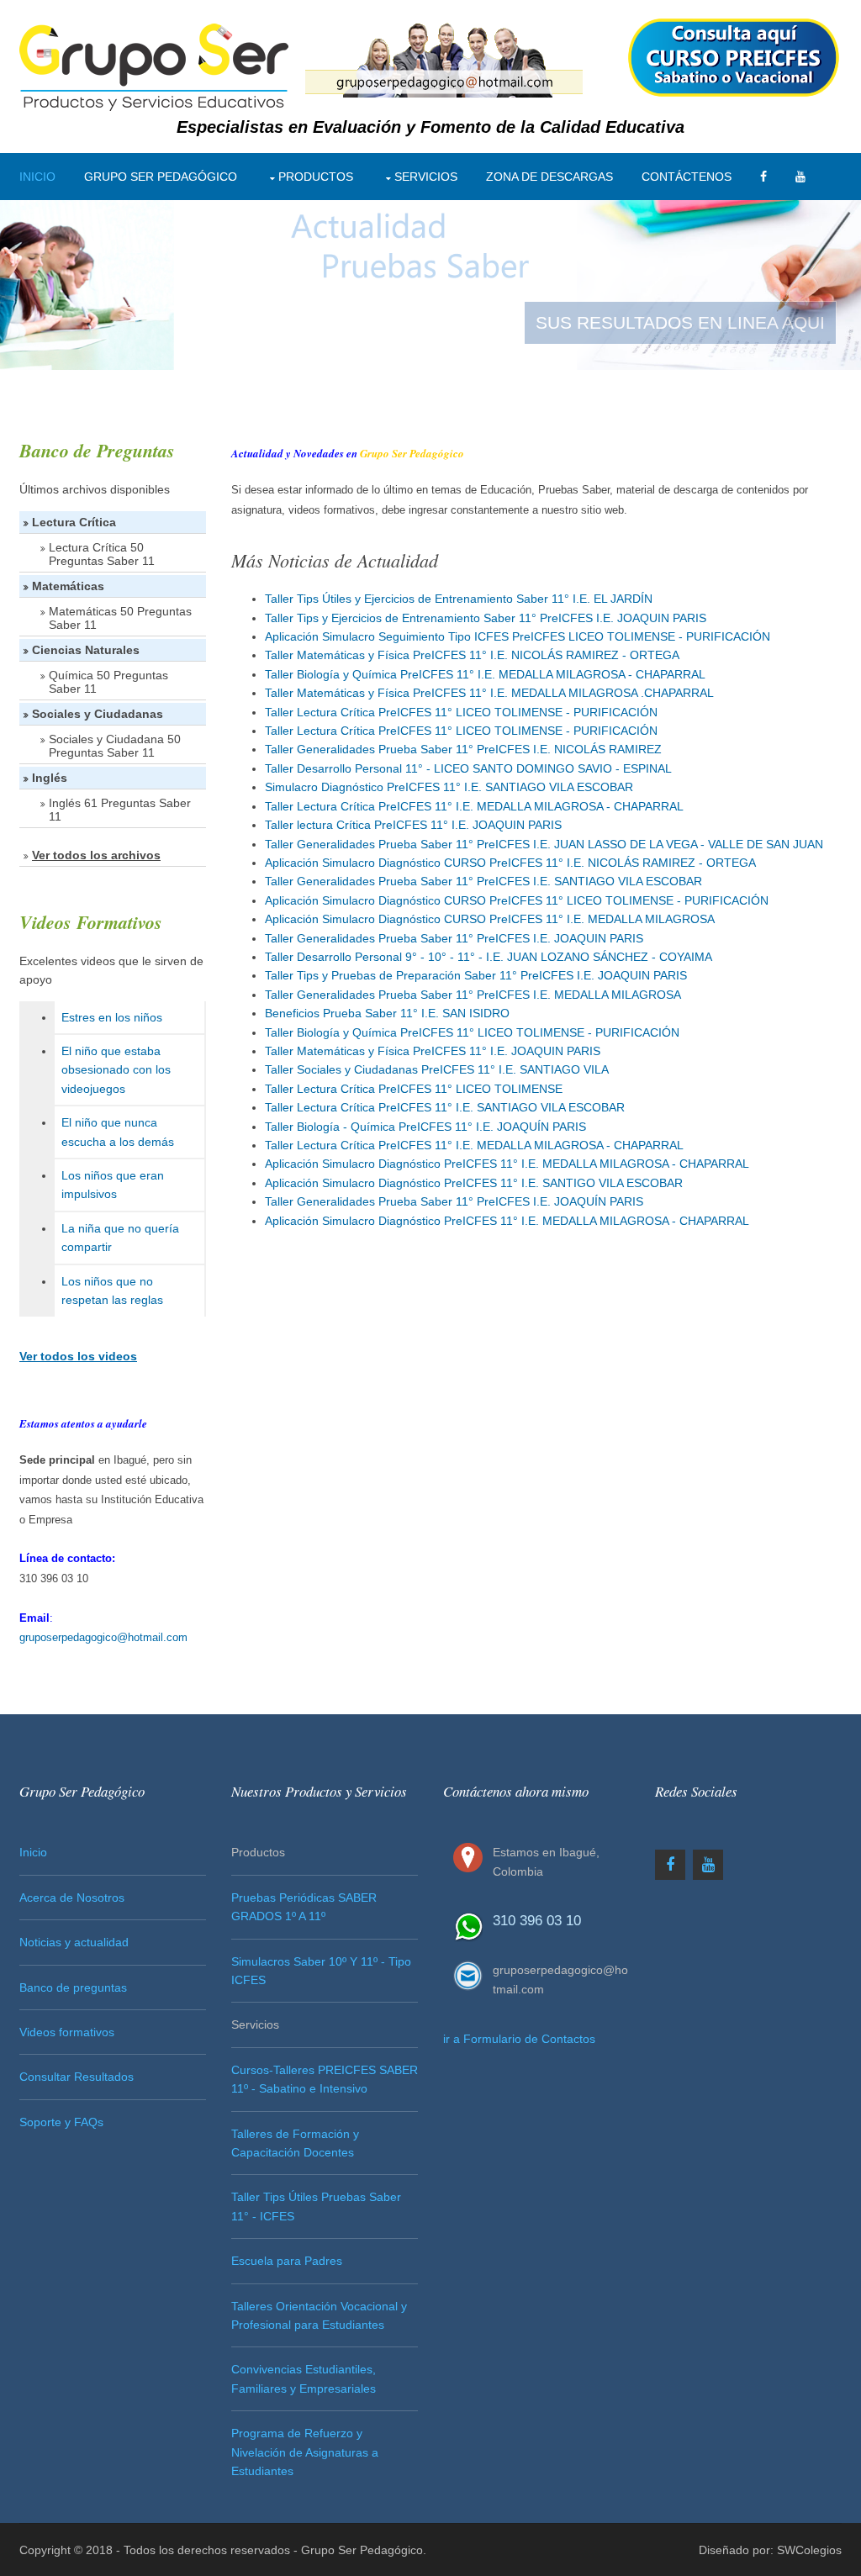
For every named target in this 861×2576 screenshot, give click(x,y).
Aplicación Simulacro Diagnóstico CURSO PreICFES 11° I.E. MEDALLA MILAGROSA (490, 919)
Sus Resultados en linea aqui (680, 322)
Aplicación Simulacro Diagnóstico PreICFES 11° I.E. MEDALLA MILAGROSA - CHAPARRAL (507, 1164)
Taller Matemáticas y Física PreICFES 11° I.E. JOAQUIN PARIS (433, 1051)
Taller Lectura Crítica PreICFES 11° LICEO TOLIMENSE (414, 1089)
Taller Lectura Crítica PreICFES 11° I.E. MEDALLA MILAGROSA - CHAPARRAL (474, 806)
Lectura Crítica (74, 522)
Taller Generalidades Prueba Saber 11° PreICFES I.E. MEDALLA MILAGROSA (473, 995)
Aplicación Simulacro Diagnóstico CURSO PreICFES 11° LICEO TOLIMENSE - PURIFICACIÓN (517, 900)
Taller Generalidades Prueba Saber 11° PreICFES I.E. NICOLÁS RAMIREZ (463, 749)
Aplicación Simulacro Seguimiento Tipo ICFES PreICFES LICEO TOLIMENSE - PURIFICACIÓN (518, 636)
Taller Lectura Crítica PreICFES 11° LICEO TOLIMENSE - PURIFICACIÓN (461, 712)
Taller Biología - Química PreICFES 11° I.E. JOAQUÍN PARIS (425, 1127)
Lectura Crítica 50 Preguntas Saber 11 (102, 554)
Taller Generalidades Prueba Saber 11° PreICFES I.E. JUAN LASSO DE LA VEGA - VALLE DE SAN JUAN (544, 844)
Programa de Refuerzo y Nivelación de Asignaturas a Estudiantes (305, 2452)
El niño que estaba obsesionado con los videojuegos (116, 1070)
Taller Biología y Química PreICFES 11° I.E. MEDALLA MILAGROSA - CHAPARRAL (485, 674)
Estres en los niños (112, 1017)
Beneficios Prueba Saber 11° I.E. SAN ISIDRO (387, 1013)
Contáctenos (687, 177)
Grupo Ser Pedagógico (161, 177)
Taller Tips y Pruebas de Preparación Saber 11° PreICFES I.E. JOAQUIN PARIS (476, 975)
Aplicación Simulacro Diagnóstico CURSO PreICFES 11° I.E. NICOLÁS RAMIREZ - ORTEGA (510, 863)
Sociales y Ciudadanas (98, 714)
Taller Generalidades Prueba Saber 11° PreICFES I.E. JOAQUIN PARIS (454, 938)
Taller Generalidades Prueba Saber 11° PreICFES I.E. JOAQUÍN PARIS (454, 1201)
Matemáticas (68, 586)
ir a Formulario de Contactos (519, 2039)
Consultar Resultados (77, 2077)
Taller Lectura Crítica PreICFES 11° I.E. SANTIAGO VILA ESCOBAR (445, 1107)
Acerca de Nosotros (72, 1898)
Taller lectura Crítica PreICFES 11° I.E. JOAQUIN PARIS (413, 825)
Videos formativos (67, 2032)
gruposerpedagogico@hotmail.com (103, 1637)
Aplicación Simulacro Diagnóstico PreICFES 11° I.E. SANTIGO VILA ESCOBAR (474, 1183)
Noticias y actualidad (74, 1942)
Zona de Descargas (549, 177)
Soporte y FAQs (61, 2122)
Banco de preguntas (73, 1987)
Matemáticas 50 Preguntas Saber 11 (120, 618)
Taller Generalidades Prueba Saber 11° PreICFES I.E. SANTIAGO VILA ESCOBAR (483, 881)
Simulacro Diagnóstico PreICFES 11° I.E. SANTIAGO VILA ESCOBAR (449, 787)
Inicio (37, 177)
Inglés (50, 778)
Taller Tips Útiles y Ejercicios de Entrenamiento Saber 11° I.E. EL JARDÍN (459, 599)
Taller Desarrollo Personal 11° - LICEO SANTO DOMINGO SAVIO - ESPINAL (468, 768)
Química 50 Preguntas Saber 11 (108, 682)
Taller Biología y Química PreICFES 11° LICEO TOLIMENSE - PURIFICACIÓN (472, 1032)
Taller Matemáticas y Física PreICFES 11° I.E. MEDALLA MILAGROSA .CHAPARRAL (489, 693)
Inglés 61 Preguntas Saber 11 (120, 810)
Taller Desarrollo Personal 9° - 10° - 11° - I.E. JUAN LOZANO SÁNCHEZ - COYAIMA (489, 957)
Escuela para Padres (287, 2261)
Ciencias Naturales (86, 650)
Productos (316, 177)
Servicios (426, 177)
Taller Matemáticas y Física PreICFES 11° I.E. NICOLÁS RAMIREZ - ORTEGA (472, 655)
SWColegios (809, 2550)
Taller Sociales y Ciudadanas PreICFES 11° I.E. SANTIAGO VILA (437, 1069)
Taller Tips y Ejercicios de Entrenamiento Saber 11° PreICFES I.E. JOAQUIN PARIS (486, 618)
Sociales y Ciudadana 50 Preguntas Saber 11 (115, 746)
